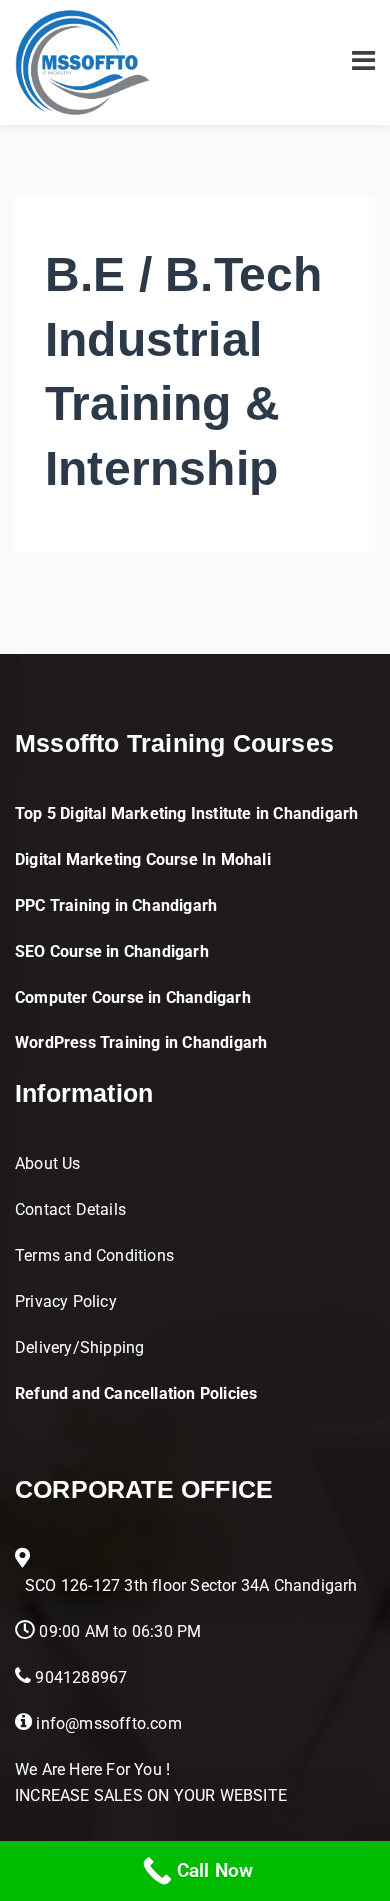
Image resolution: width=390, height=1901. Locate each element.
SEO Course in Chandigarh (112, 951)
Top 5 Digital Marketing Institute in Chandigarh (186, 813)
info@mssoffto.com (108, 1723)
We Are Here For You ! (92, 1769)
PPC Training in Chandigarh (116, 905)
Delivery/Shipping (79, 1347)
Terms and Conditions (94, 1255)
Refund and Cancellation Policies (136, 1393)
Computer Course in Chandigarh (133, 997)
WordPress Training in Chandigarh (141, 1042)
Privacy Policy (66, 1301)
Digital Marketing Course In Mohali (143, 859)
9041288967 (81, 1677)
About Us (48, 1163)
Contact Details (70, 1209)
